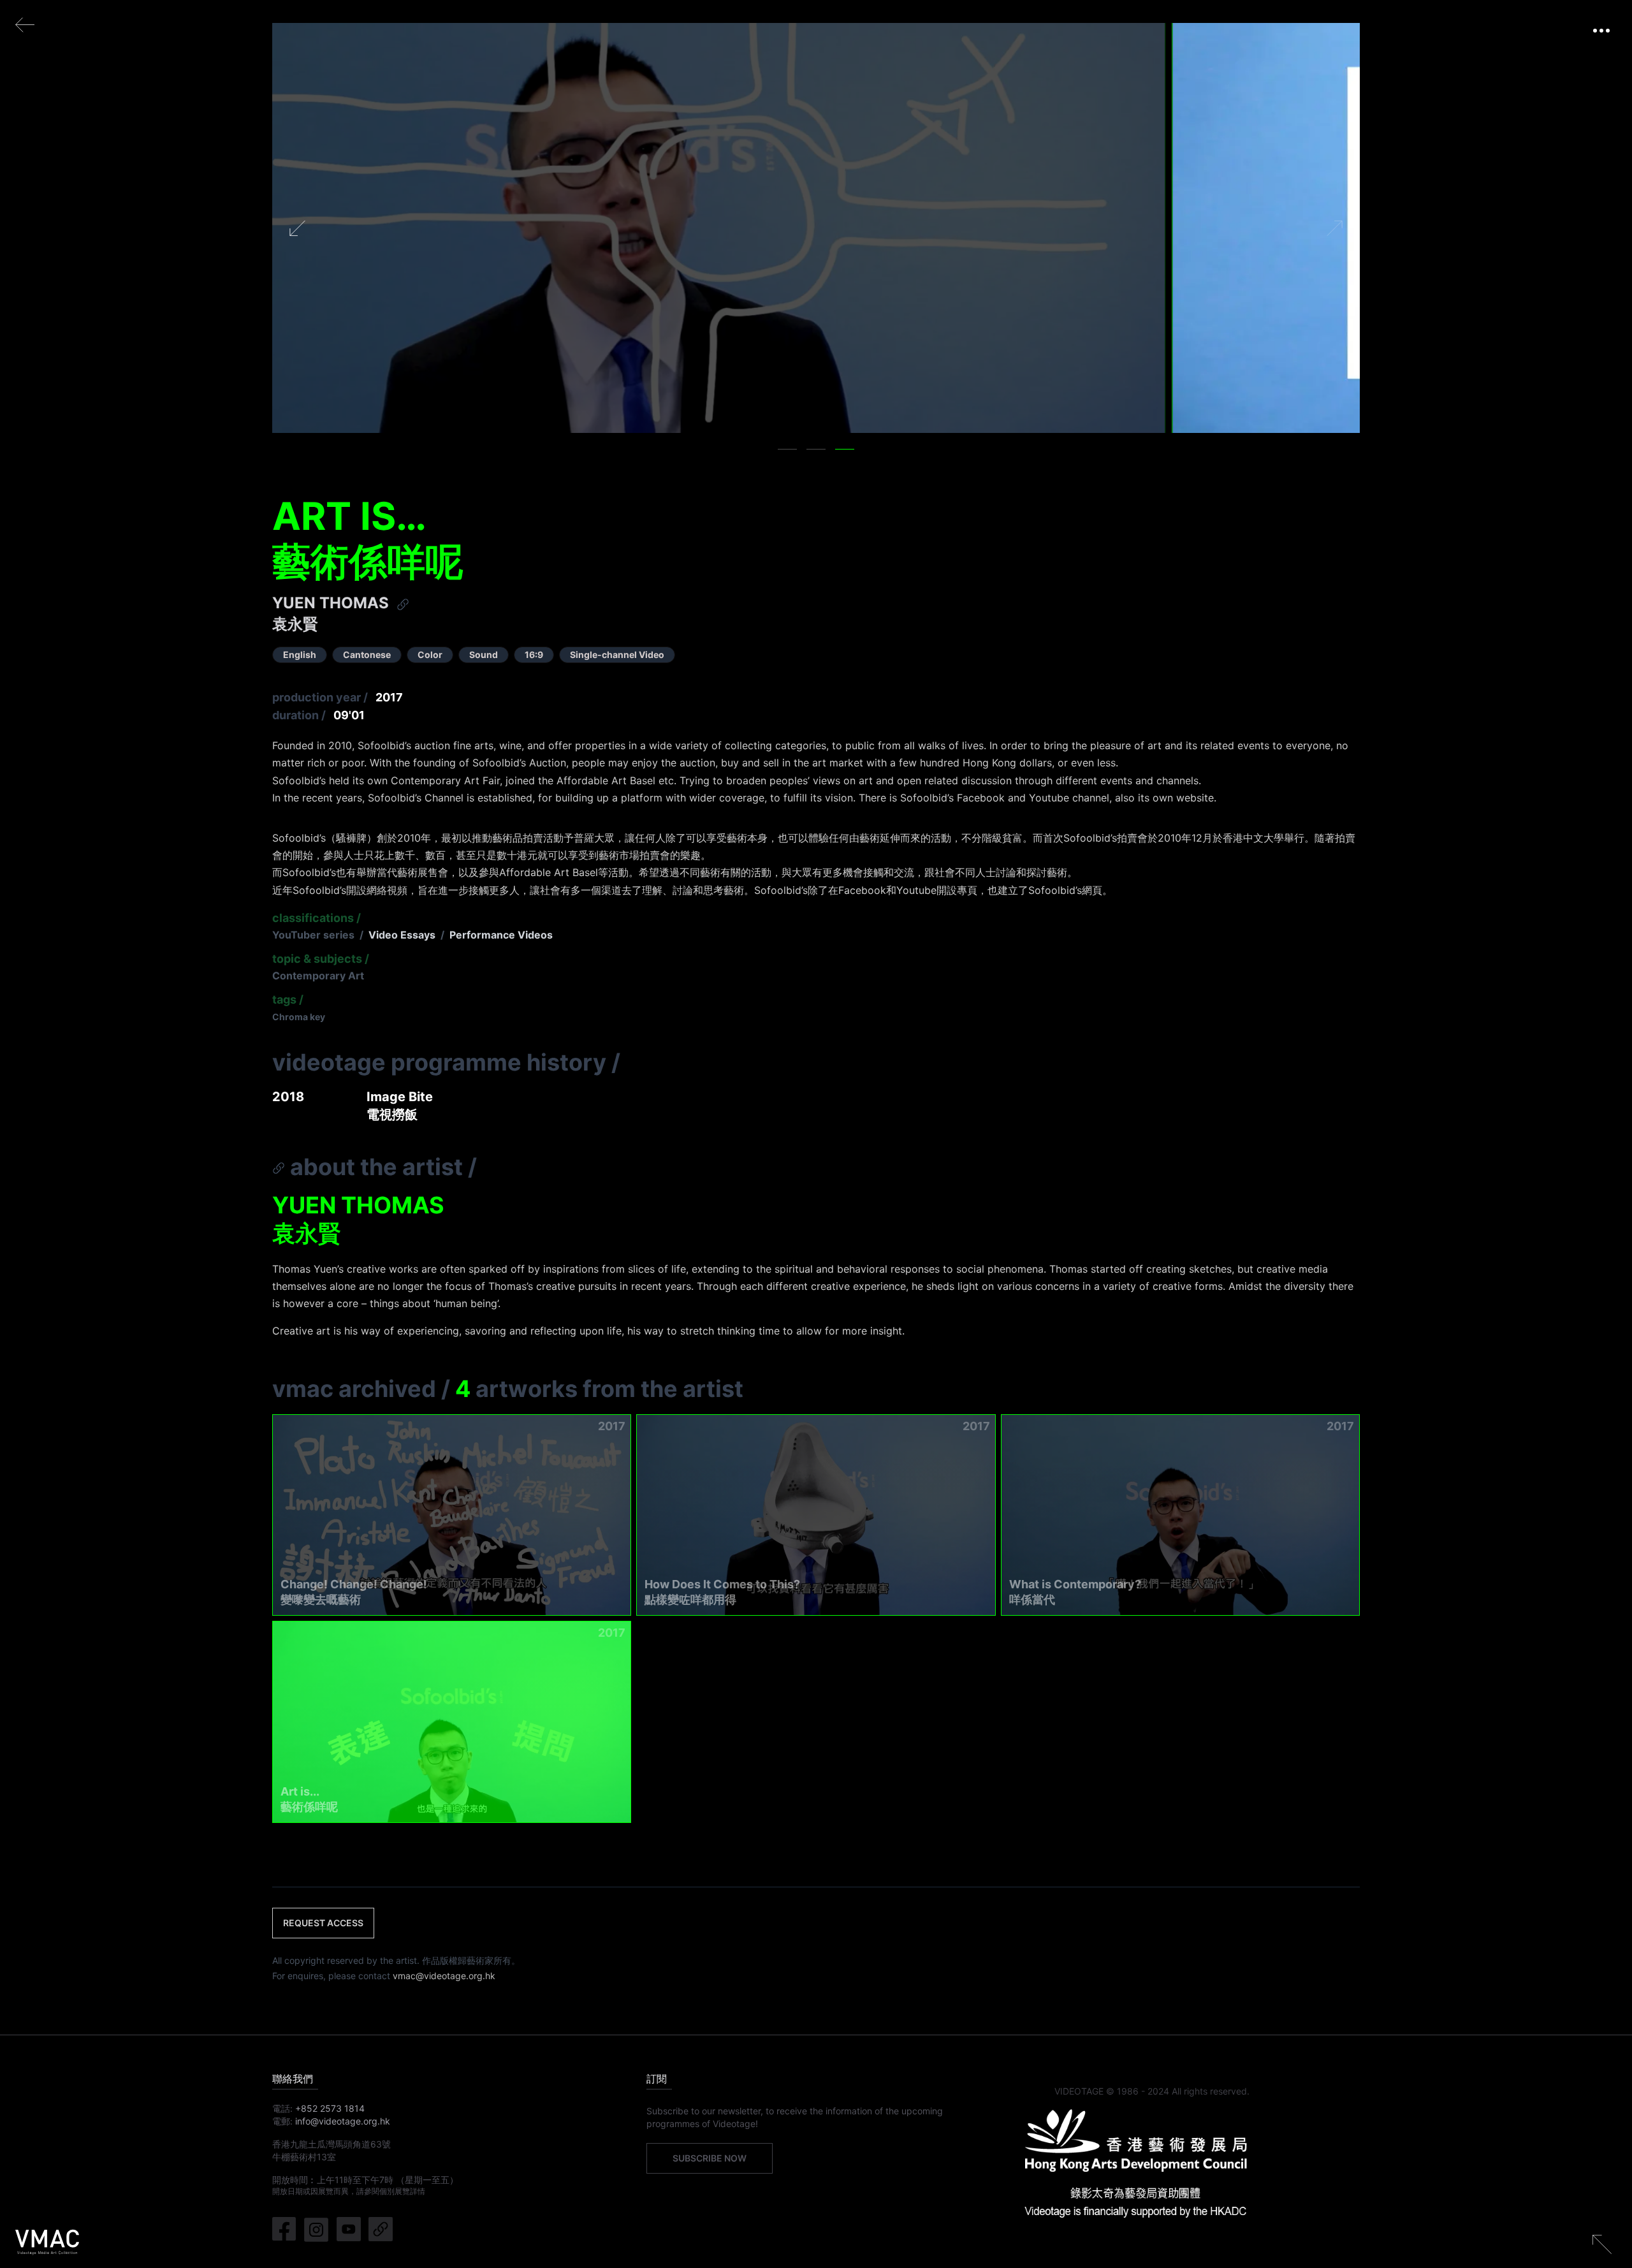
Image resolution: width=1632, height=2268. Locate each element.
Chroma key (299, 1017)
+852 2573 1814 (330, 2108)
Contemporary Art (318, 976)
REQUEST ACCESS (323, 1923)
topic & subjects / (321, 959)
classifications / (317, 918)
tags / (288, 999)
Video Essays (402, 935)
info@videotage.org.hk (343, 2121)
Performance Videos (501, 935)
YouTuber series (313, 935)
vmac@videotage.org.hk (444, 1976)
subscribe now (710, 2158)
